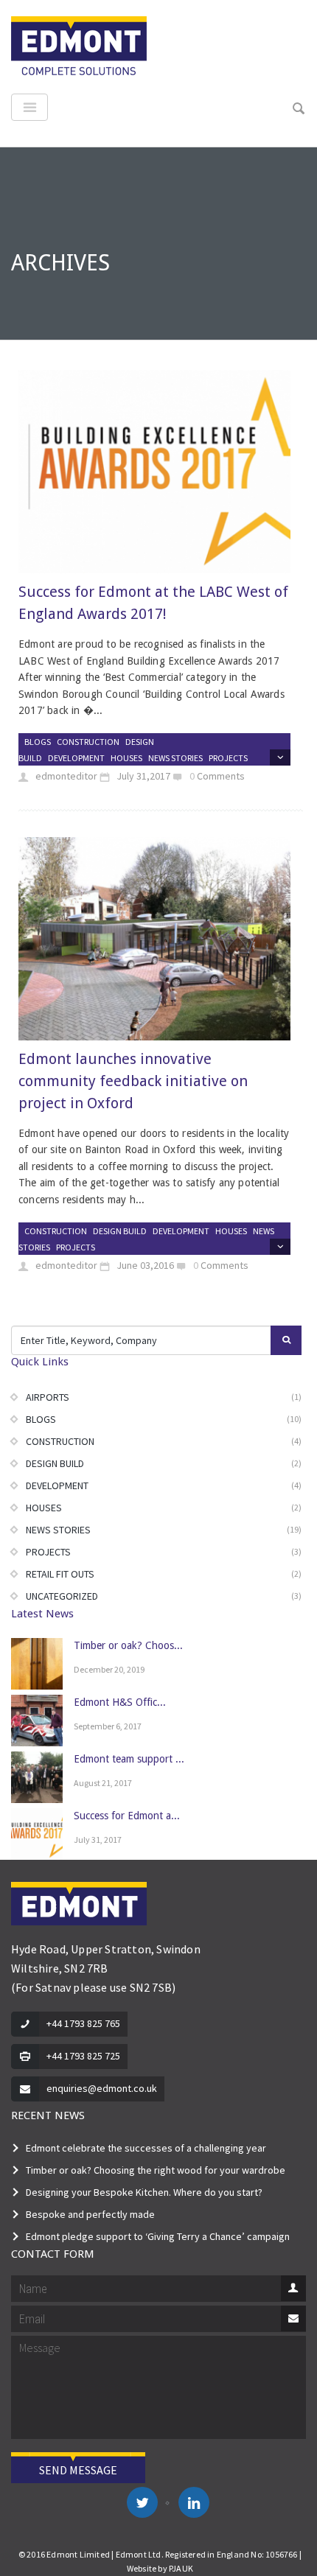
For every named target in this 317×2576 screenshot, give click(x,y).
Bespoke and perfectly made (90, 2214)
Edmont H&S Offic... (120, 1702)
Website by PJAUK (160, 2568)
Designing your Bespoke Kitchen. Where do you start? (144, 2192)
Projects (228, 758)
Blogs (38, 742)
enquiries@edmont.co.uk (102, 2088)
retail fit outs (60, 1574)
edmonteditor (65, 776)
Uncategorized (62, 1596)
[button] (299, 109)
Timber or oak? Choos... (128, 1645)
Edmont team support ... (129, 1759)
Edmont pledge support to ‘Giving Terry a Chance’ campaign (158, 2236)
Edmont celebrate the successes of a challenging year (146, 2148)
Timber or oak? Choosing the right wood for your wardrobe (156, 2170)
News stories (175, 758)
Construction (88, 742)
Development (76, 758)
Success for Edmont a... (127, 1816)
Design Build (120, 1231)
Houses (126, 758)
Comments (221, 776)
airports (48, 1397)
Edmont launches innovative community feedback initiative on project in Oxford (133, 1081)
